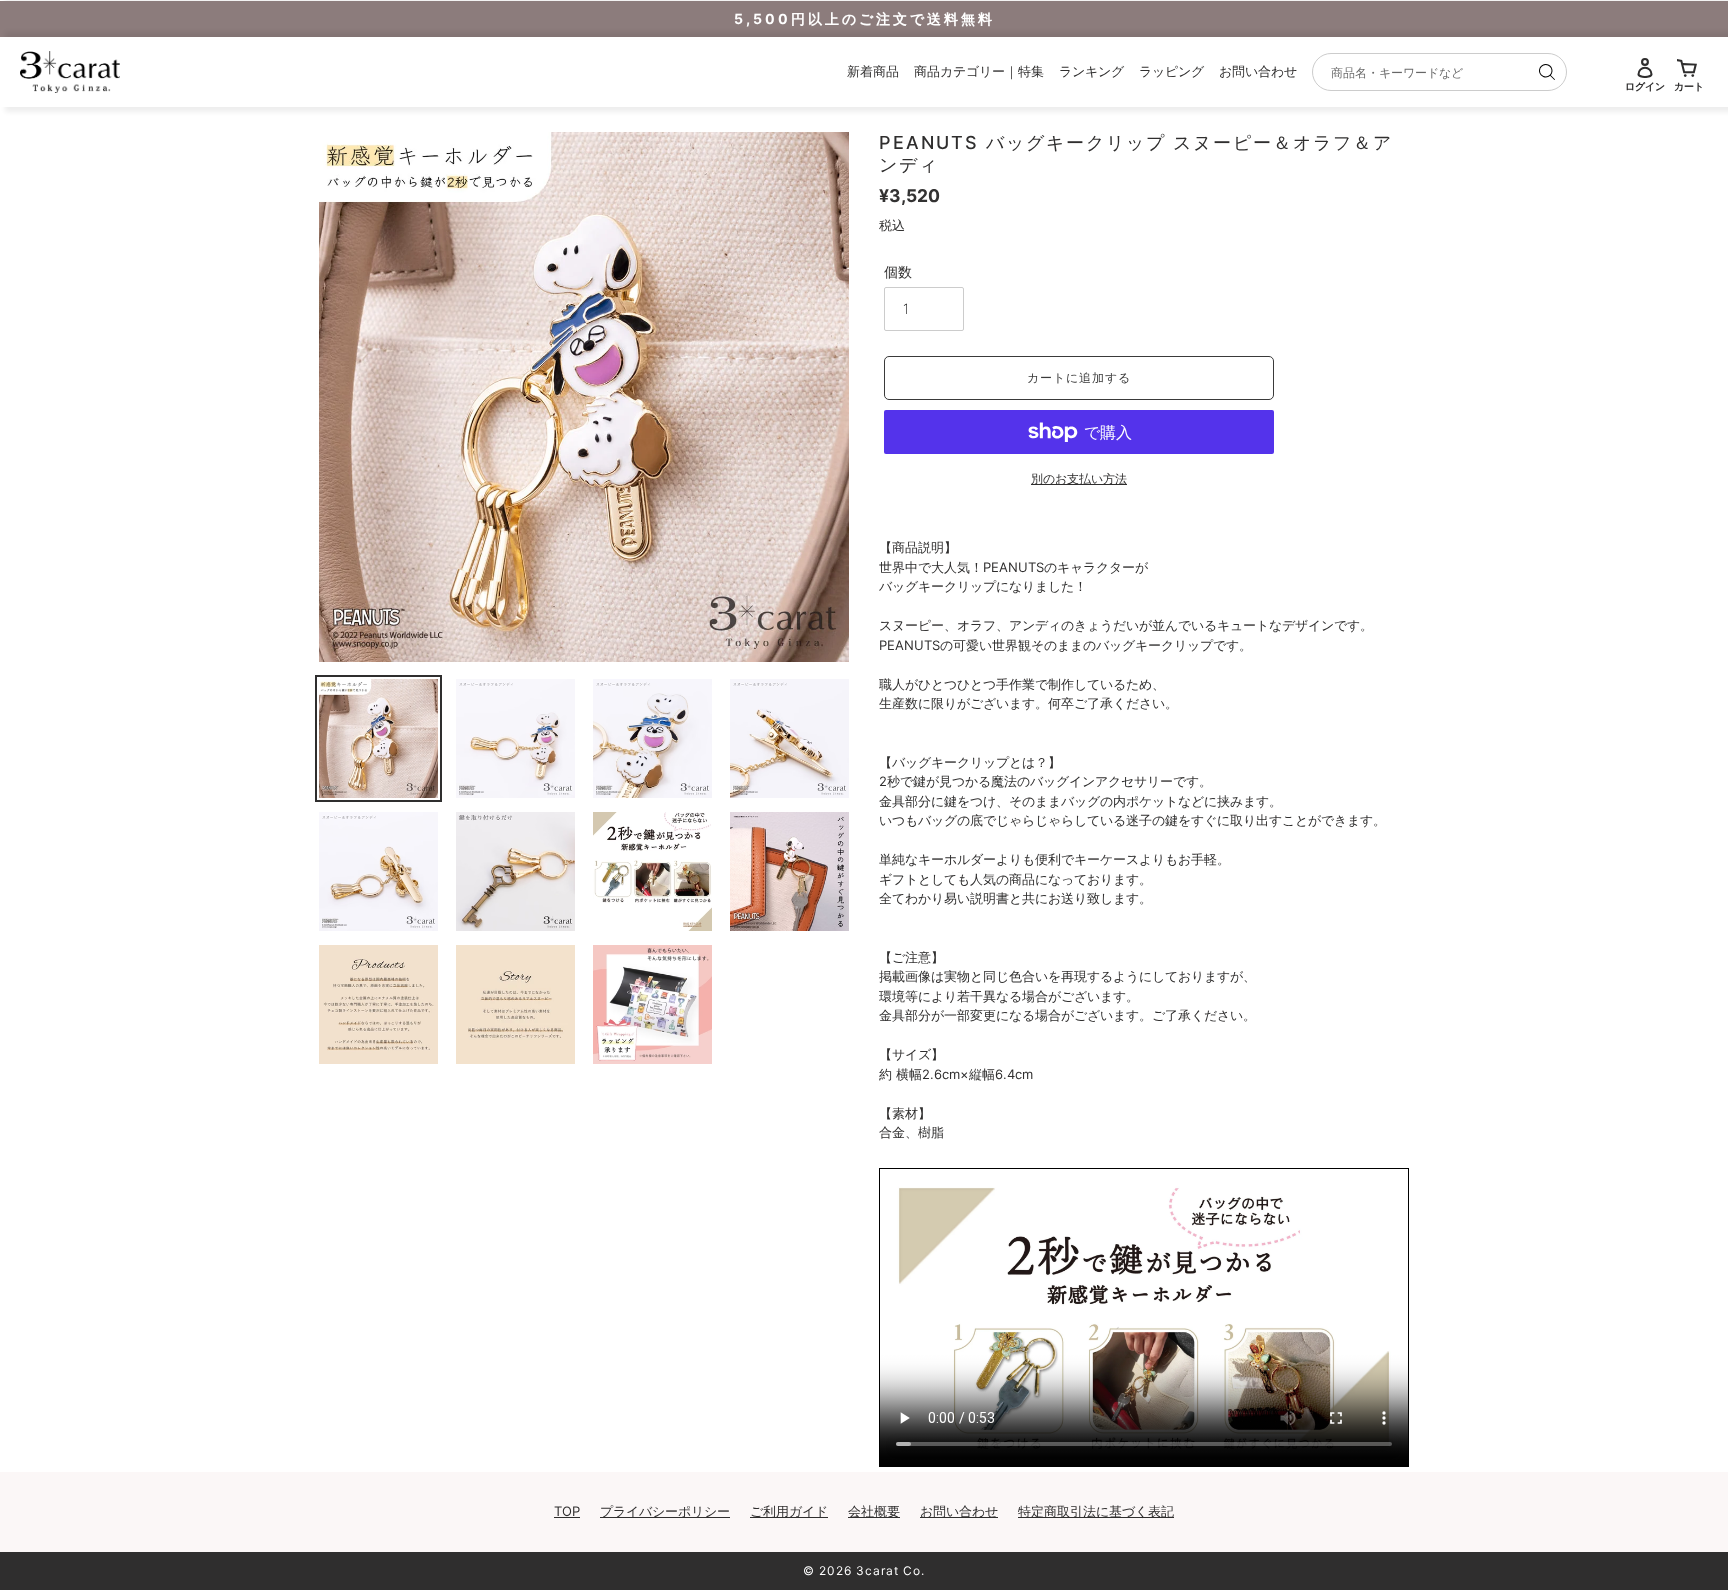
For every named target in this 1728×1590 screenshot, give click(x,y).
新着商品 (873, 71)
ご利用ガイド (789, 1511)
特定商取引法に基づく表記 (1096, 1511)
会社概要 (874, 1511)
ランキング (1091, 71)
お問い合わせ (1258, 71)
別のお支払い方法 (1079, 478)
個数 (898, 271)
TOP (567, 1511)
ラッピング (1171, 71)
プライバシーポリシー (665, 1511)
